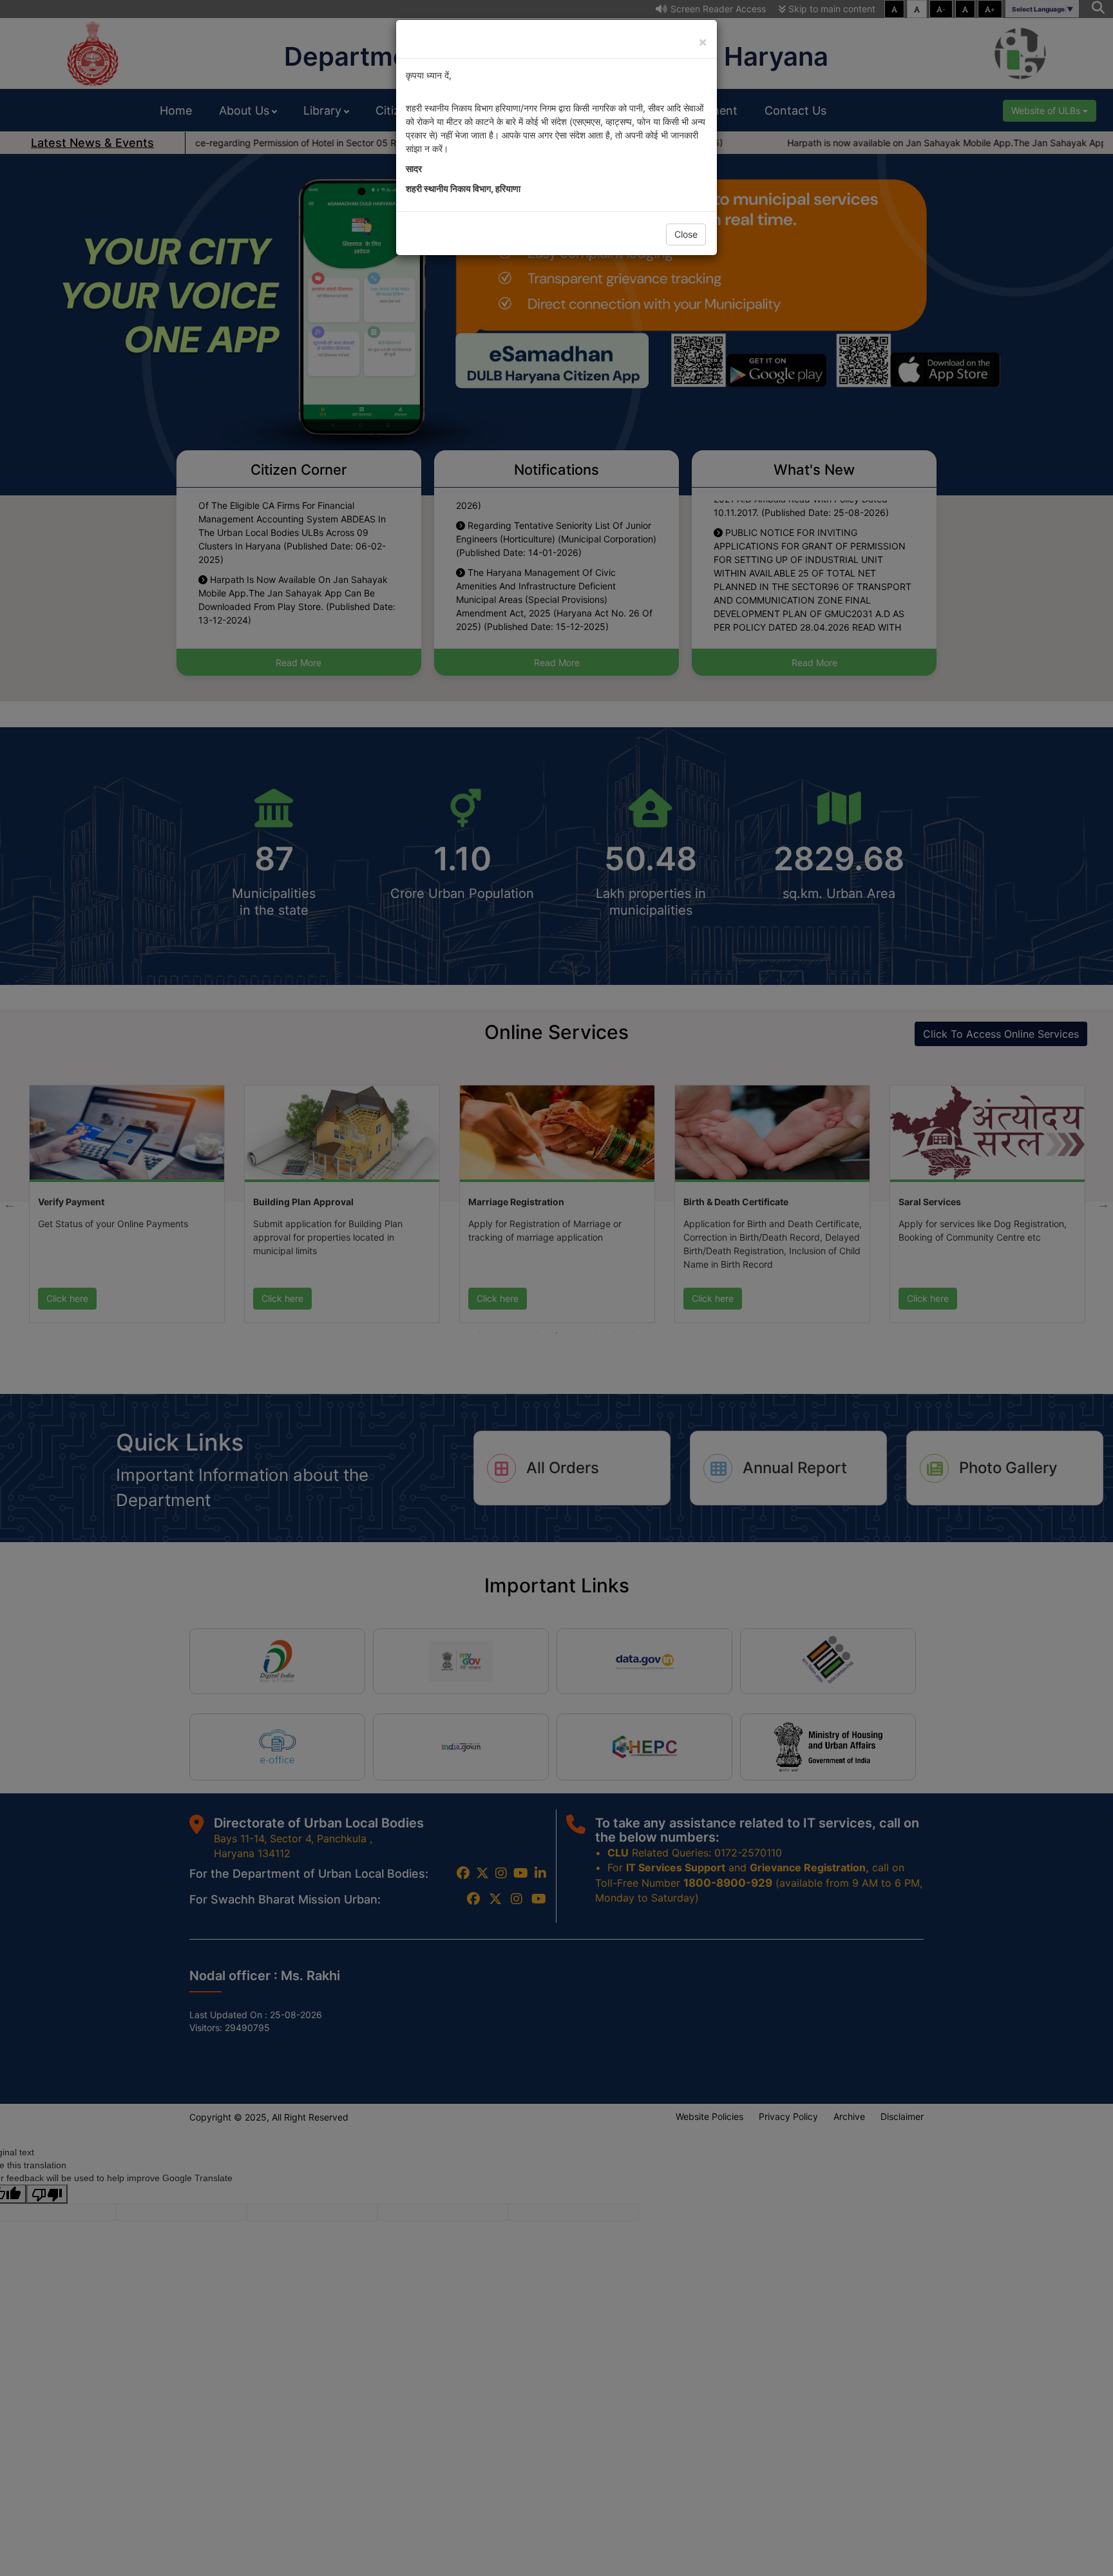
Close (686, 234)
